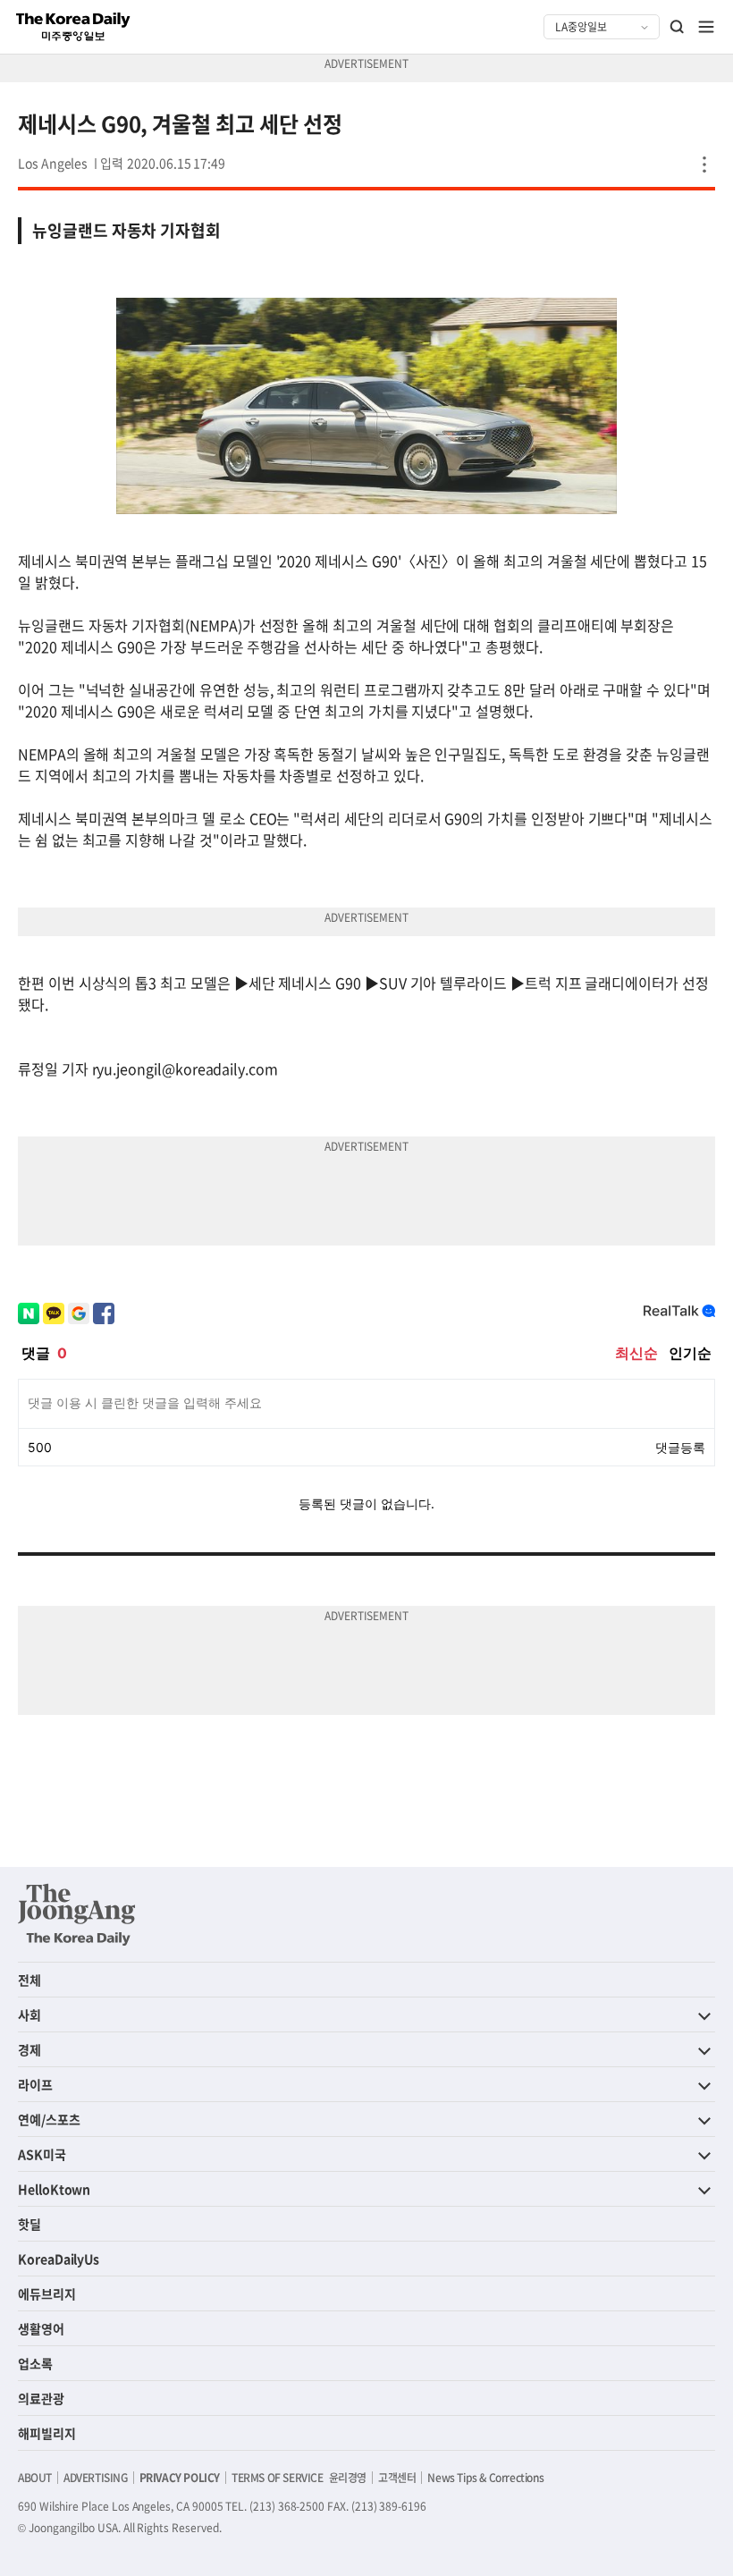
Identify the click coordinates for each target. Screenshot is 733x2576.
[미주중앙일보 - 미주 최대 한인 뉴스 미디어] (73, 27)
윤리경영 (348, 2478)
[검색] (678, 27)
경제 (29, 2049)
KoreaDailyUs (59, 2259)
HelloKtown (54, 2189)
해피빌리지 (47, 2433)
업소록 (35, 2363)
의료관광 (41, 2398)
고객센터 (397, 2478)
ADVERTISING (96, 2478)
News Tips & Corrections (485, 2478)
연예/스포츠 (49, 2119)
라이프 (35, 2084)
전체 (29, 1980)
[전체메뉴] (706, 27)
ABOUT (35, 2478)
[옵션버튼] (704, 165)
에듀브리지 (47, 2293)
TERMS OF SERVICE (278, 2478)
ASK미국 (42, 2154)
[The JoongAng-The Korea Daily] (77, 1914)
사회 (29, 2014)
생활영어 (41, 2328)
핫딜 (29, 2224)
